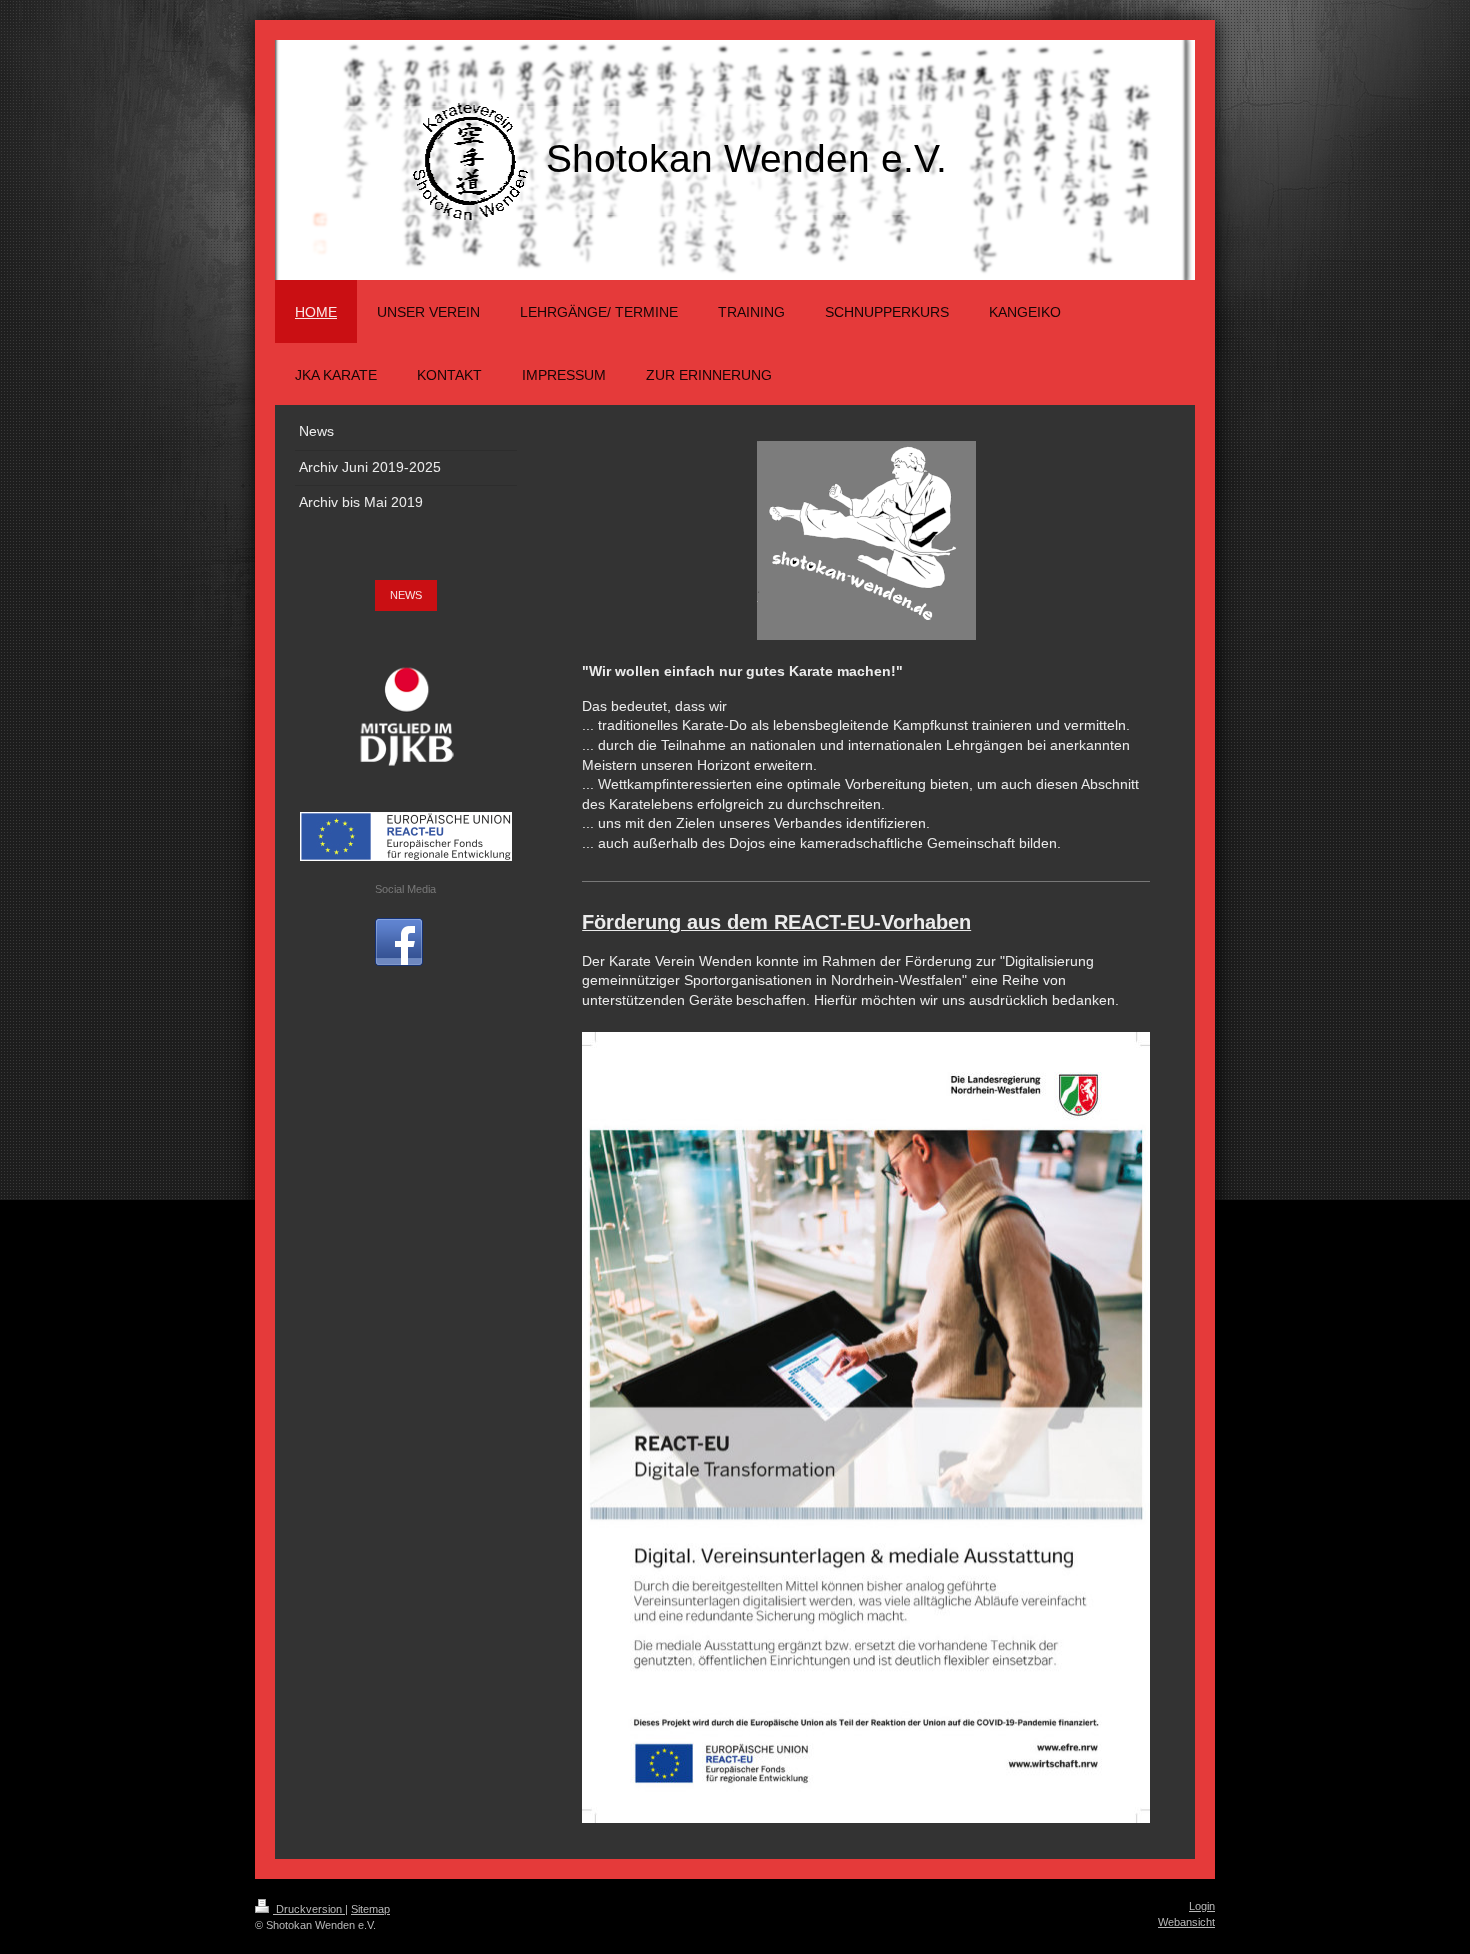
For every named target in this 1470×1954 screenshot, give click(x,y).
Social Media (405, 889)
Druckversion (309, 1909)
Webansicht (1186, 1922)
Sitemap (370, 1909)
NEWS (406, 595)
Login (1202, 1906)
